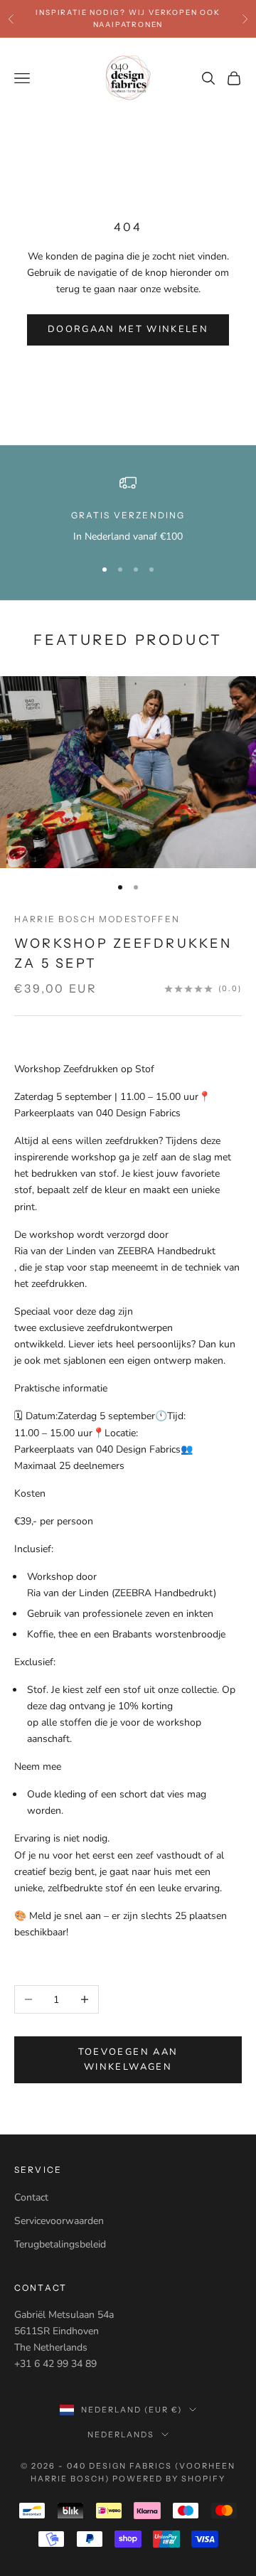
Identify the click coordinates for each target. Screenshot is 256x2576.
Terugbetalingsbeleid (60, 2244)
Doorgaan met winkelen (128, 329)
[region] (128, 509)
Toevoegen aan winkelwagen (128, 2059)
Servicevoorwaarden (59, 2221)
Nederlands (121, 2435)
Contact (31, 2197)
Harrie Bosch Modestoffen (97, 919)
